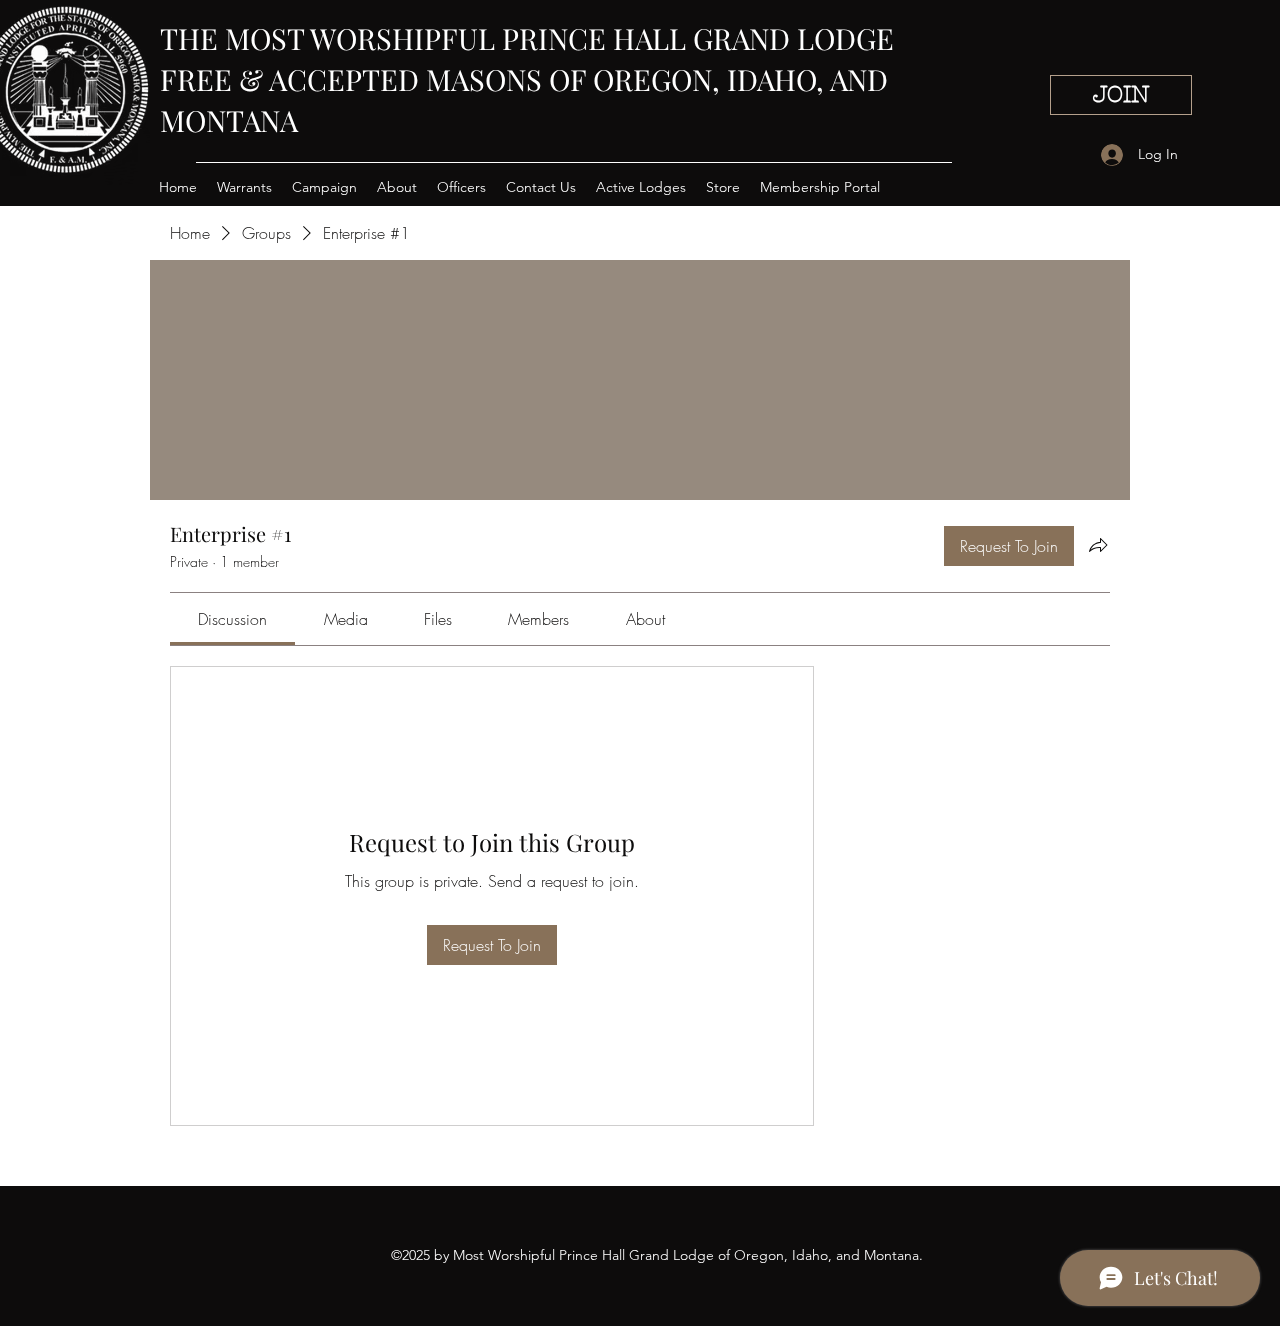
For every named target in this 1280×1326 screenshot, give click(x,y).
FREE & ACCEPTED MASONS (354, 79)
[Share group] (1098, 545)
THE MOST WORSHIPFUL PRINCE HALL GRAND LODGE (527, 38)
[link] (232, 619)
